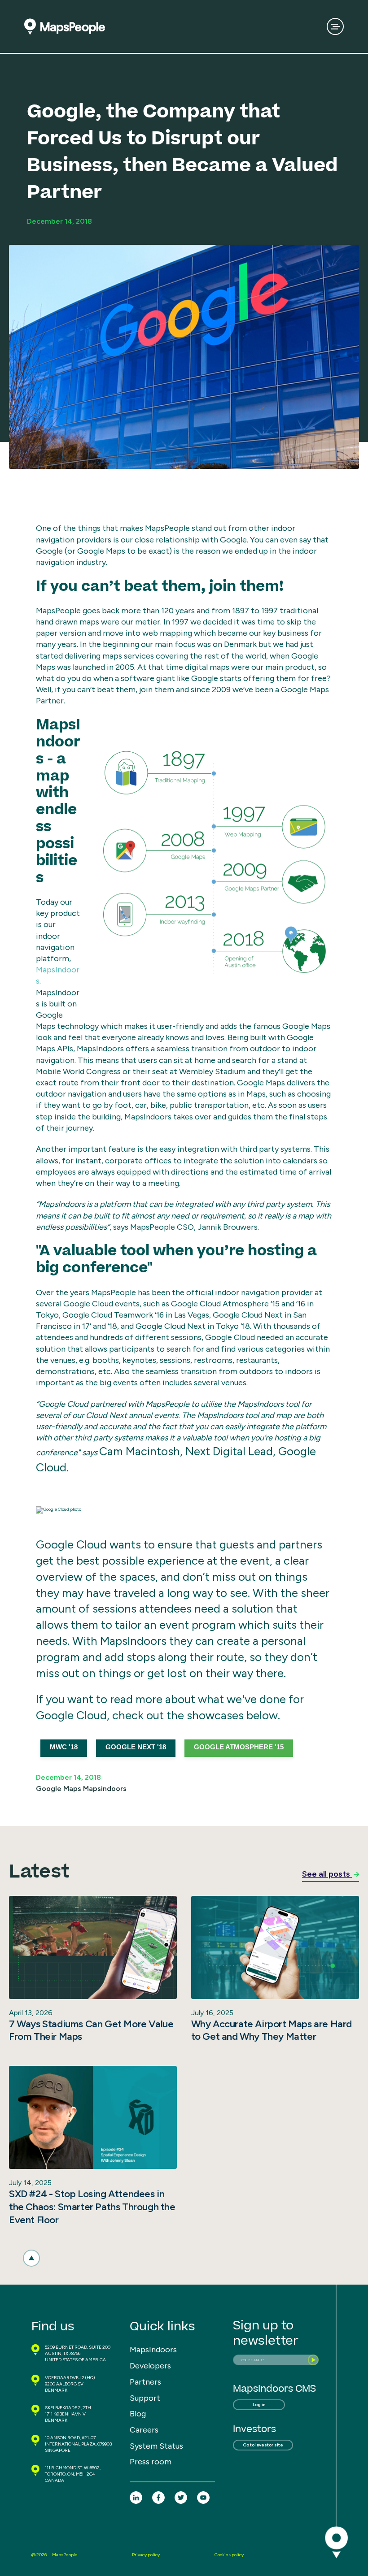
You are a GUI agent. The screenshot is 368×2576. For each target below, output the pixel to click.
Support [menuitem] (145, 2398)
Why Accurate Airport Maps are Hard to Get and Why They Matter (272, 2030)
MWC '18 (64, 1747)
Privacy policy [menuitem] (146, 2555)
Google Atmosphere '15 (239, 1747)
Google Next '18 (136, 1747)
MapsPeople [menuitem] (65, 2555)
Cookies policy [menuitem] (229, 2555)
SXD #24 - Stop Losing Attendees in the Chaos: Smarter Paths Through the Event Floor (92, 2207)
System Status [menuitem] (156, 2446)
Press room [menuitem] (151, 2462)
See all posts (327, 1874)
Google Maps (59, 1789)
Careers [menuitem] (144, 2430)
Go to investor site (263, 2445)
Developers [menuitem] (150, 2366)
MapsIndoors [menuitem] (153, 2350)
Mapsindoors (105, 1789)
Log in (259, 2405)
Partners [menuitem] (145, 2382)
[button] (31, 2258)
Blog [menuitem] (138, 2414)
